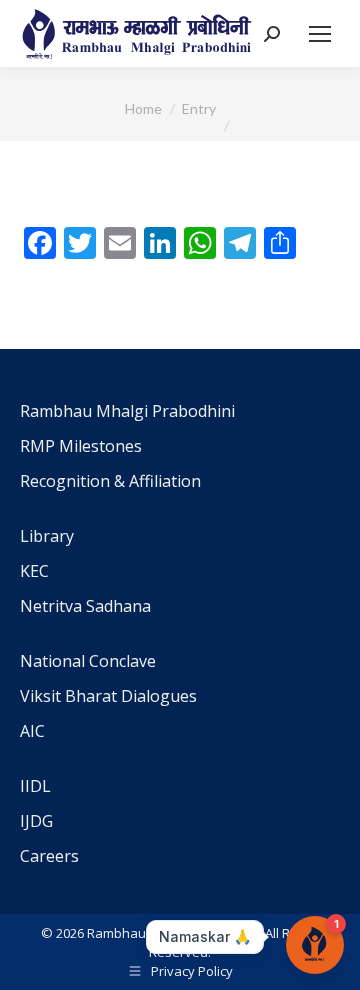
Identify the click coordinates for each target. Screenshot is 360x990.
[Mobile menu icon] (320, 34)
